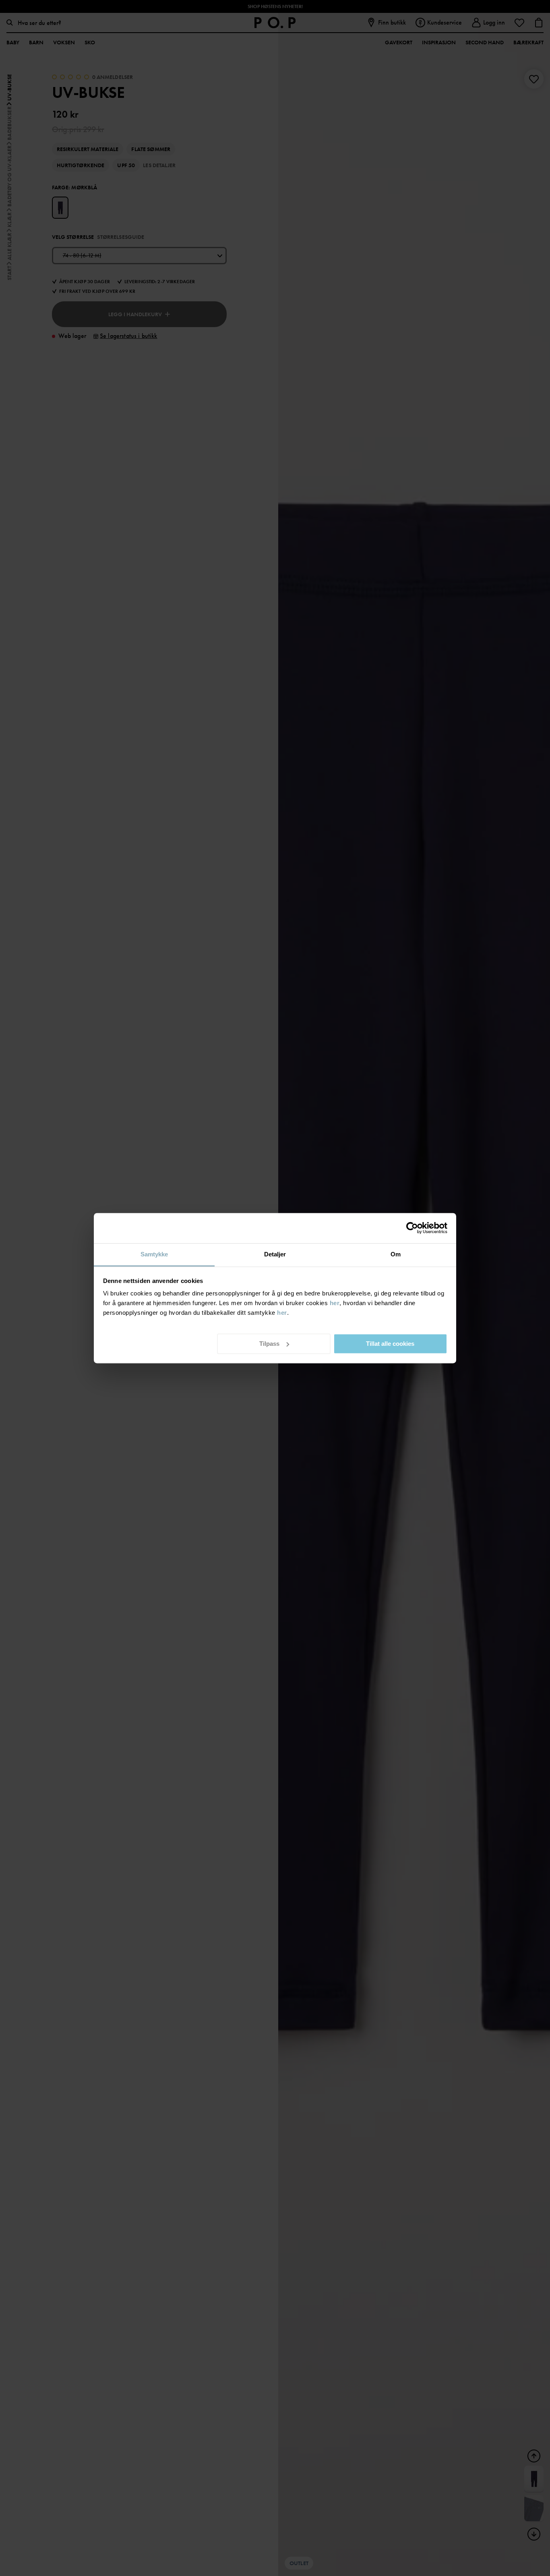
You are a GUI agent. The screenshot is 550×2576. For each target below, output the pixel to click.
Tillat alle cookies (390, 1343)
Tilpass (269, 1343)
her (335, 1303)
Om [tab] (396, 1254)
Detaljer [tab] (275, 1254)
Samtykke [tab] (154, 1254)
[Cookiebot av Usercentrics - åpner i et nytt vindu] (412, 1228)
